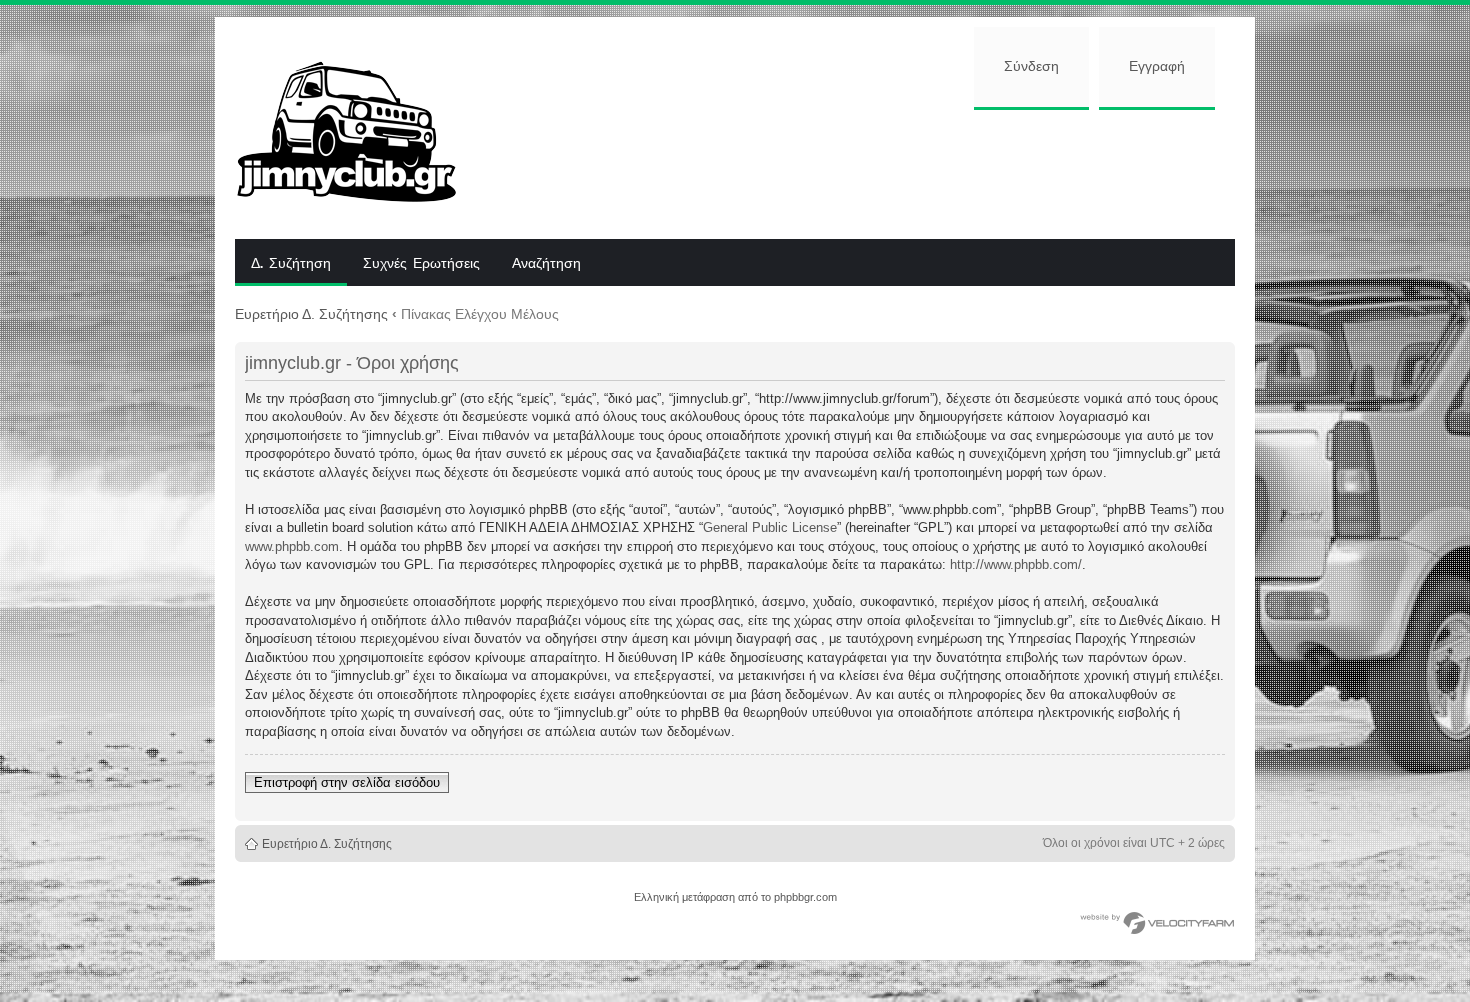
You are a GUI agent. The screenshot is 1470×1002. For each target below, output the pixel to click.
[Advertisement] (862, 172)
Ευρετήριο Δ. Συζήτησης (311, 314)
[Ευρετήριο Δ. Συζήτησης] (361, 128)
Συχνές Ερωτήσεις (421, 264)
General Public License (770, 527)
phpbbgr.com (805, 897)
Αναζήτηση (546, 264)
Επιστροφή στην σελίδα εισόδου (347, 782)
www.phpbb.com (292, 546)
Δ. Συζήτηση (291, 264)
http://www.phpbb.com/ (1016, 564)
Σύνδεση (1031, 67)
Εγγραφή (1157, 67)
